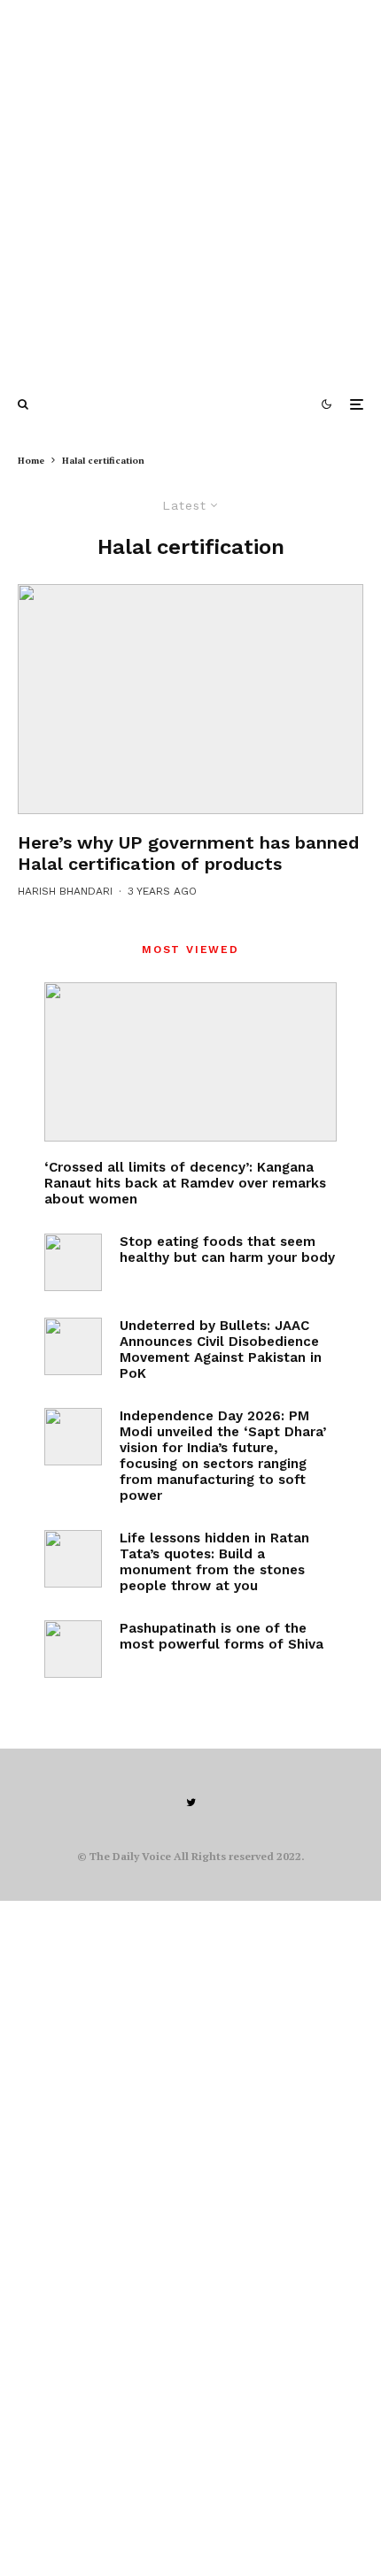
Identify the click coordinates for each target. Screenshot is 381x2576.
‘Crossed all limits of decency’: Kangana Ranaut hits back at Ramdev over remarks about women (185, 1183)
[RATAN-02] (73, 1559)
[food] (73, 1262)
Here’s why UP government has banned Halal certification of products (188, 853)
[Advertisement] (190, 190)
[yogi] (190, 699)
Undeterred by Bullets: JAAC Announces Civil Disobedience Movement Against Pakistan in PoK (221, 1350)
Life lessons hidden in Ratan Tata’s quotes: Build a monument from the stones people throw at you (214, 1562)
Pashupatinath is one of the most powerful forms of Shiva (222, 1636)
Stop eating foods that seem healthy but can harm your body (227, 1250)
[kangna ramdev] (190, 1062)
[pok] (73, 1346)
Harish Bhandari (65, 891)
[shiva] (73, 1649)
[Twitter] (191, 1803)
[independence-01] (73, 1437)
